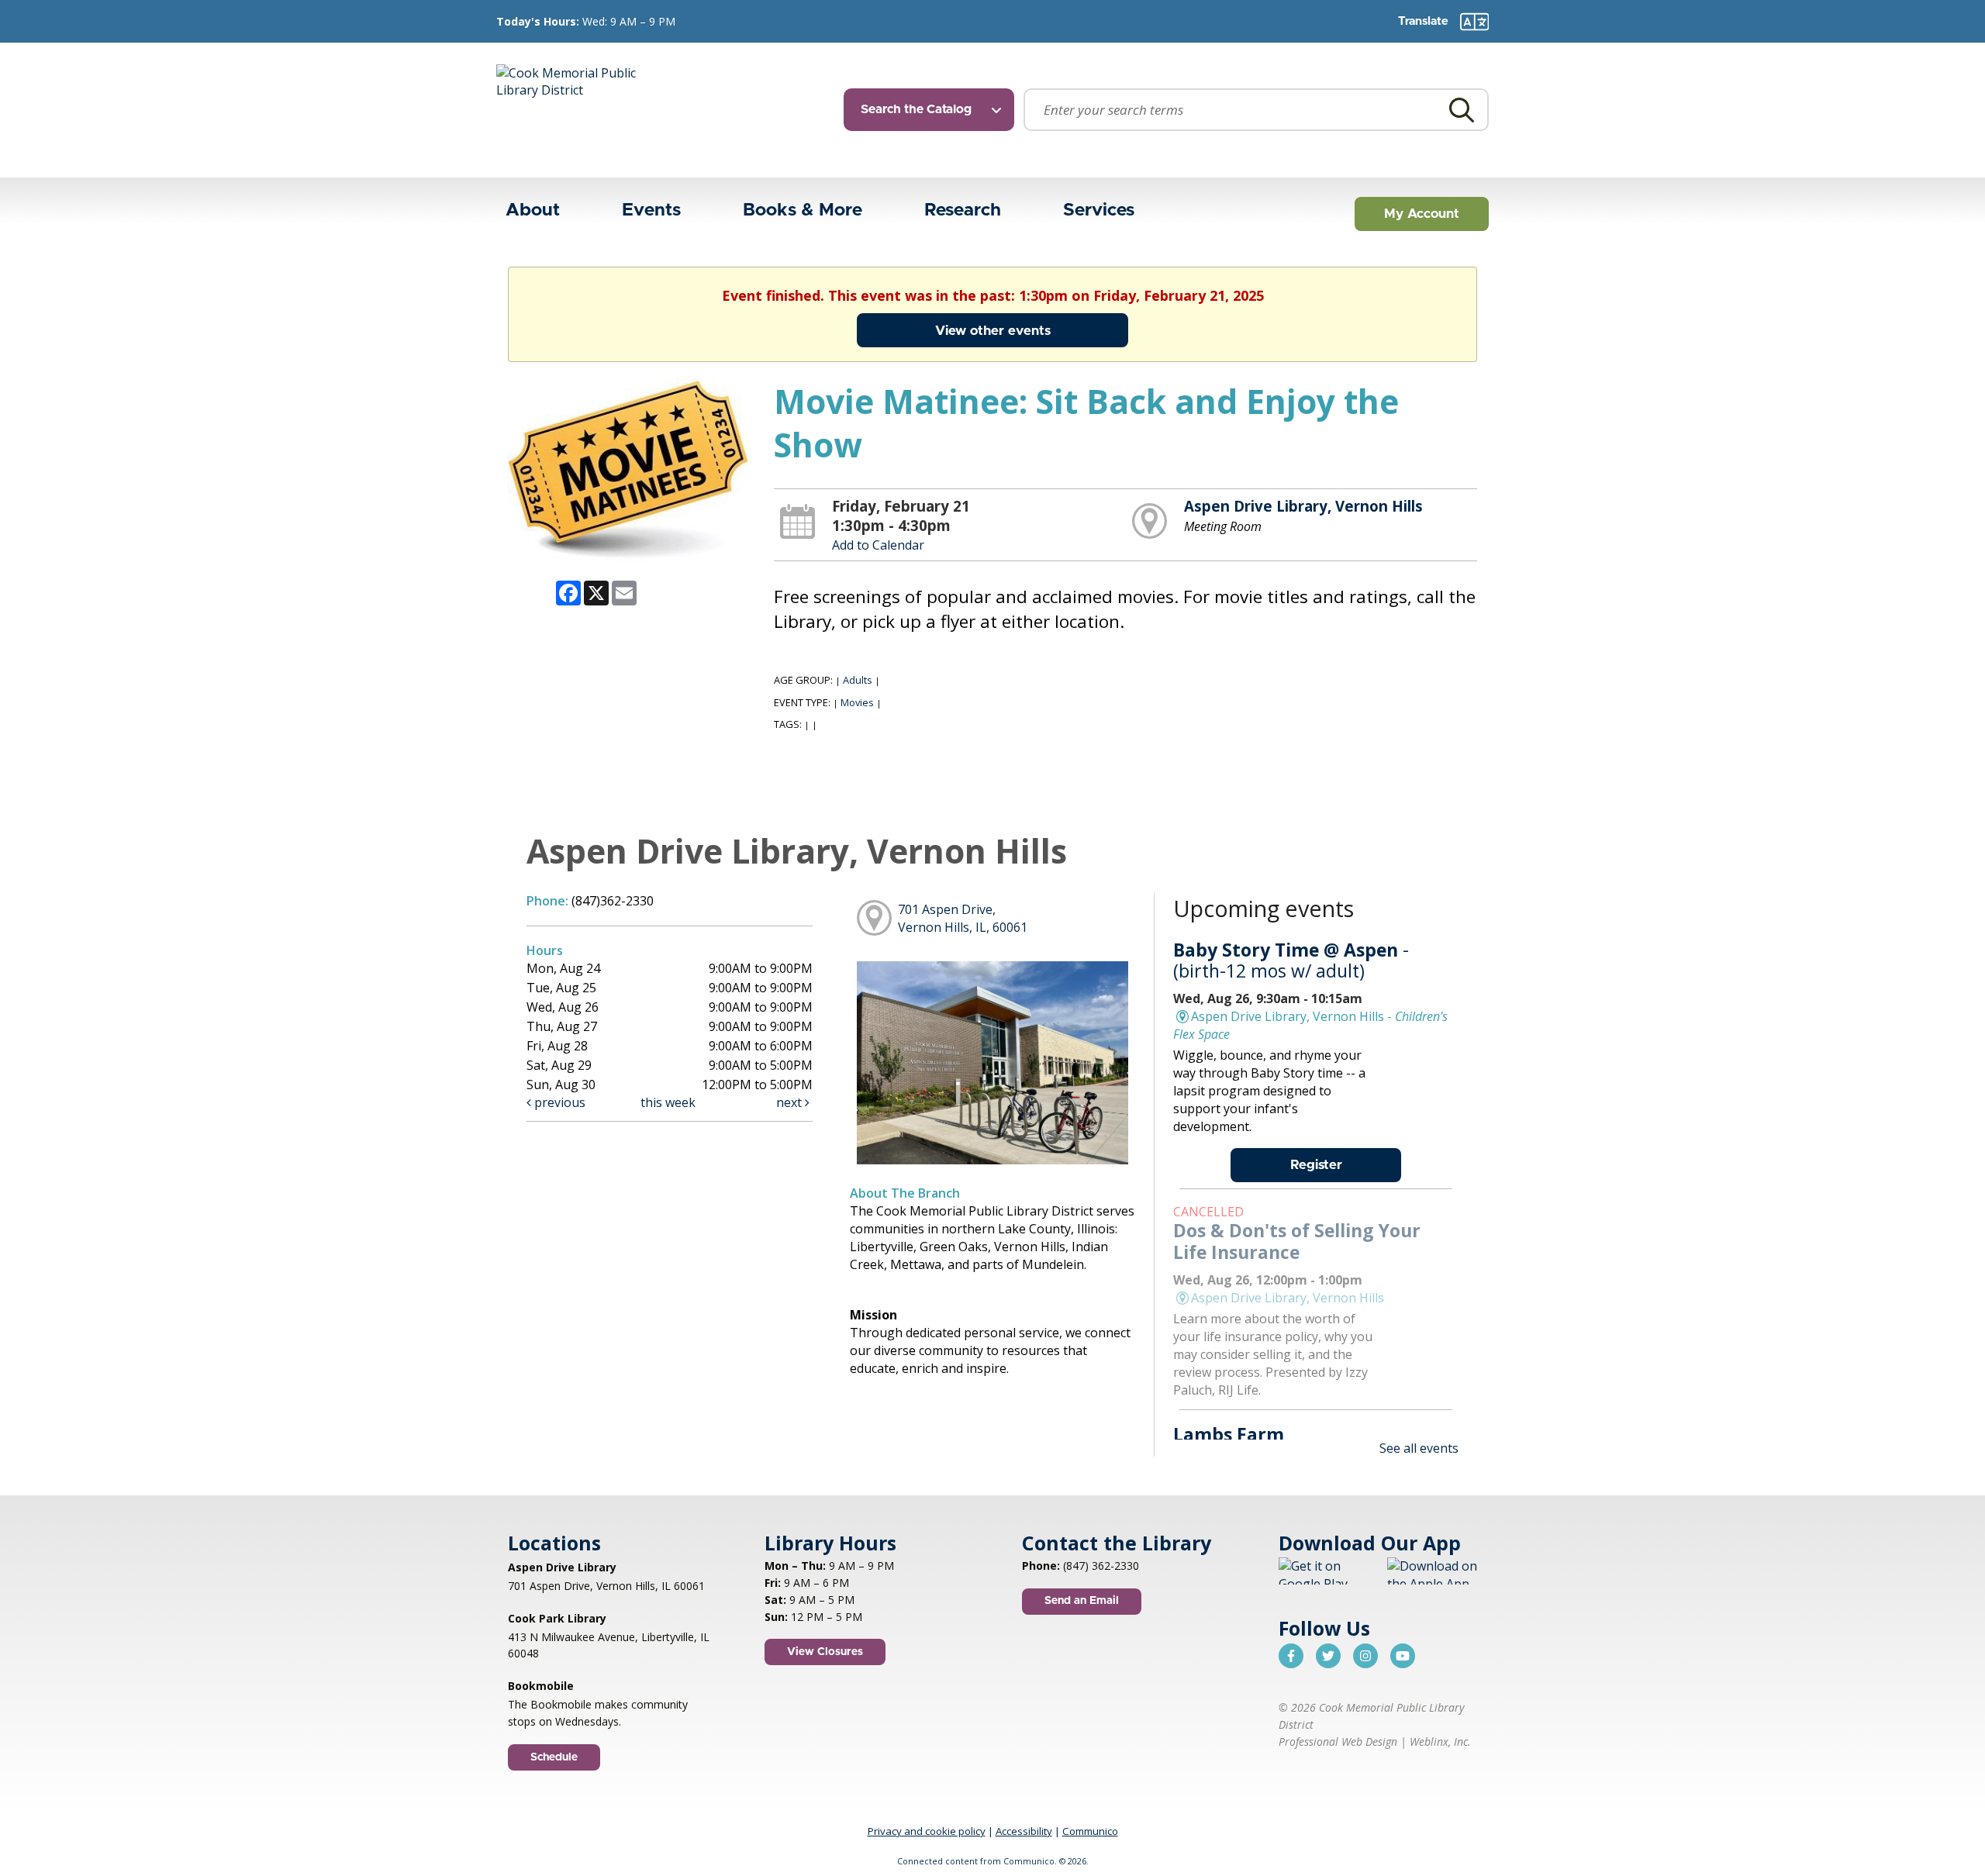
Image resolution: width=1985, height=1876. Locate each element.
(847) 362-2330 (1101, 1566)
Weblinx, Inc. (1440, 1742)
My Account (1422, 214)
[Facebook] (1291, 1656)
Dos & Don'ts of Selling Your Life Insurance (1297, 1241)
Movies (857, 702)
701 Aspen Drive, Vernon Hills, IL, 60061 (963, 918)
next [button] (791, 1102)
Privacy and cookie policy (927, 1831)
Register (1316, 1165)
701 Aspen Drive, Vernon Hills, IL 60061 (606, 1586)
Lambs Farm (1229, 1434)
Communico (1090, 1831)
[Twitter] (1328, 1656)
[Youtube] (1403, 1656)
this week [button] (668, 1102)
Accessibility (1024, 1831)
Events (651, 210)
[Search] (1462, 110)
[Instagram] (1365, 1656)
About (533, 210)
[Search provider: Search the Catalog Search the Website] (934, 110)
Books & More (803, 210)
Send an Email (1082, 1601)
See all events (1419, 1448)
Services (1099, 210)
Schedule (554, 1757)
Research (963, 210)
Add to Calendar (878, 545)
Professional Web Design (1338, 1742)
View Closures (825, 1652)
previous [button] (558, 1102)
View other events (993, 331)
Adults (858, 680)
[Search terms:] (1256, 110)
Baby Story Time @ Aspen (1291, 960)
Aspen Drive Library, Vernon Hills (1303, 506)
